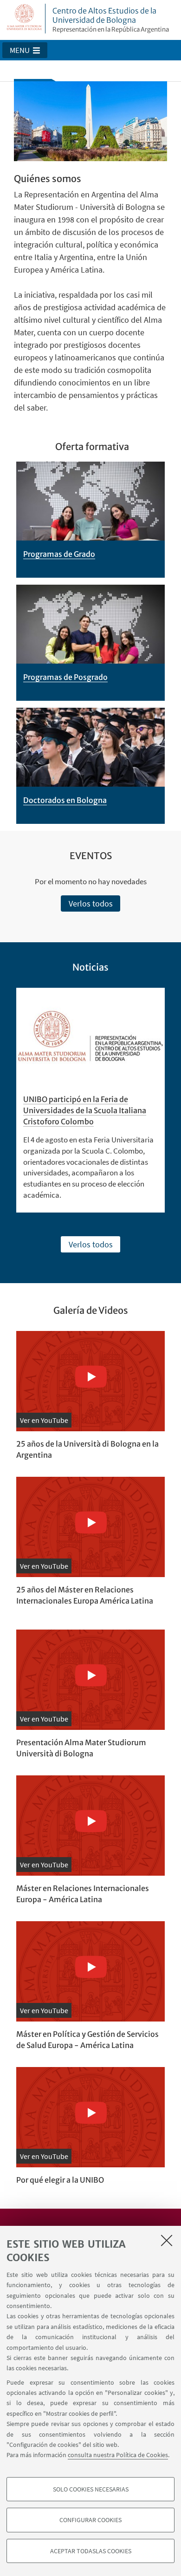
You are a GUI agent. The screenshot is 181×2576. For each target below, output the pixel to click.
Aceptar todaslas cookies (91, 2551)
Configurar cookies (90, 2520)
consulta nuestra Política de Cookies (118, 2455)
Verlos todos (91, 903)
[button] (25, 50)
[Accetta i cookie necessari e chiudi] (167, 2240)
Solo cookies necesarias (91, 2489)
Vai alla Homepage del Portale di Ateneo (25, 19)
